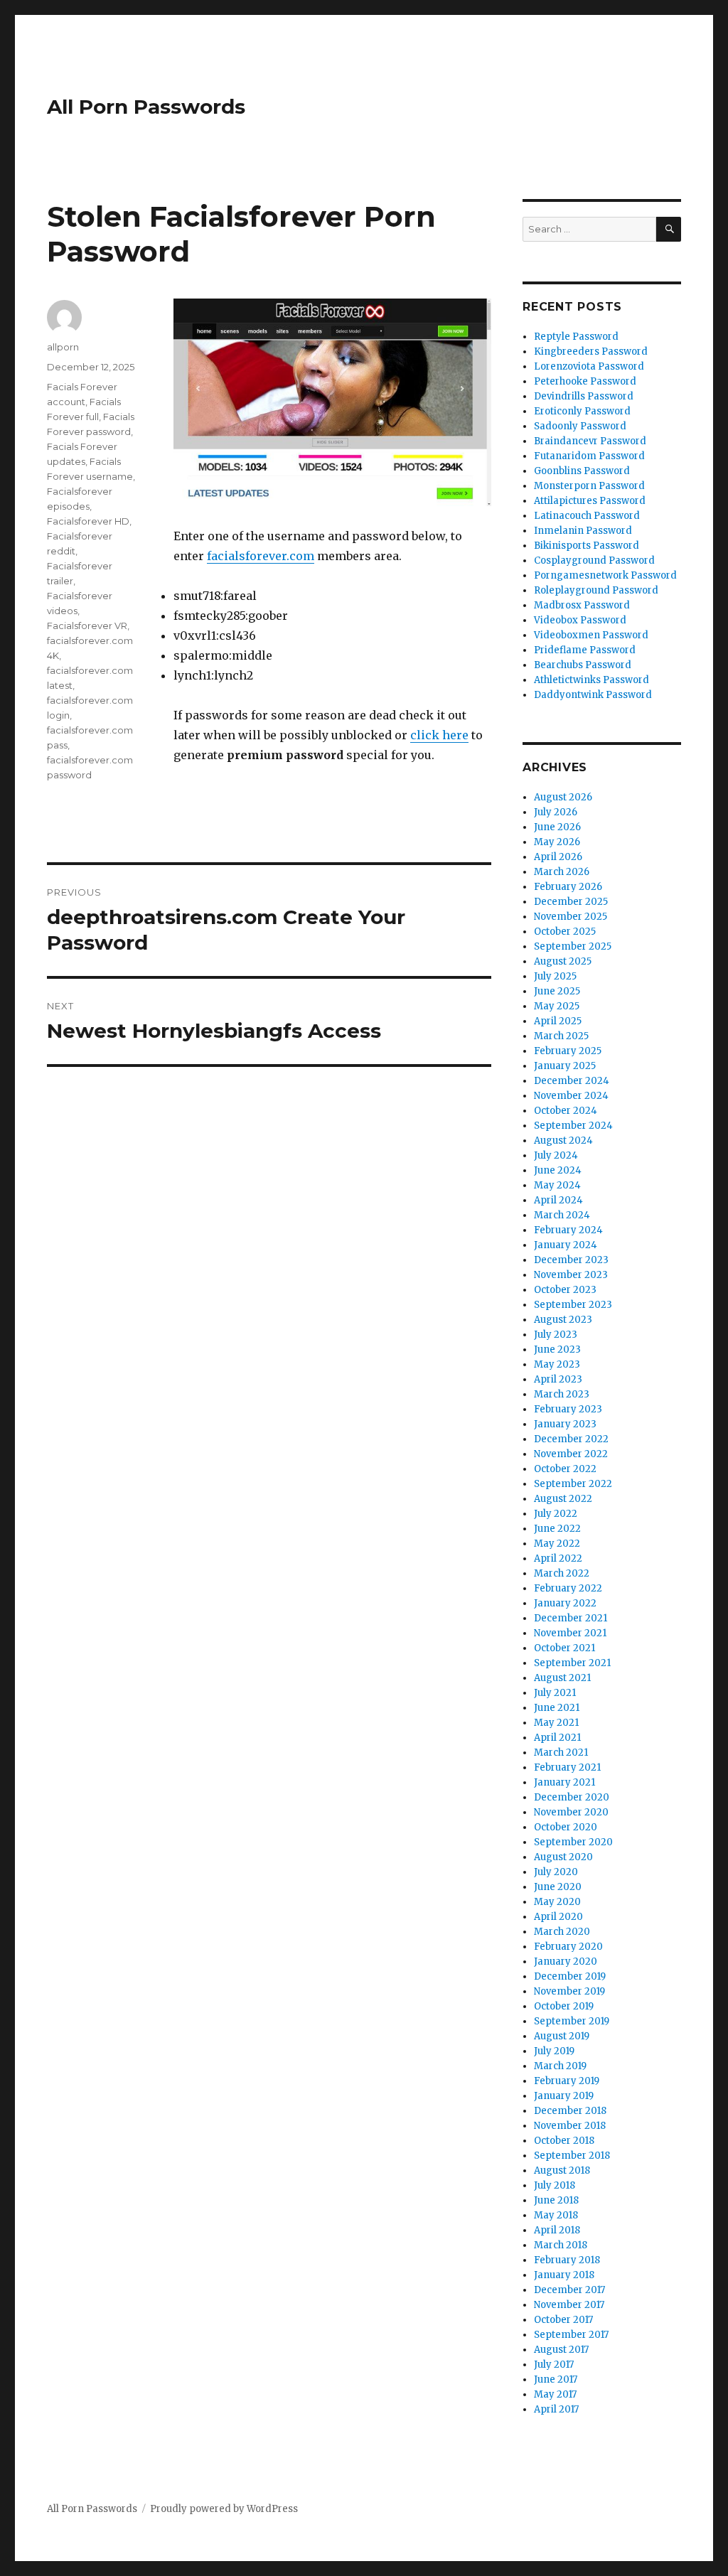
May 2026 (557, 842)
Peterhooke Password (585, 381)
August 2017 (561, 2350)
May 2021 (556, 1723)
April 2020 (558, 1917)
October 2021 (564, 1648)
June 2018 (556, 2200)
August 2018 (562, 2170)
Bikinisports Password (587, 546)
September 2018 (572, 2156)
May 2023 (557, 1364)
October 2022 (565, 1469)
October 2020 (566, 1827)
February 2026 (568, 887)
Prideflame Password (585, 650)
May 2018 (556, 2215)
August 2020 (563, 1857)
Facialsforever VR (87, 626)
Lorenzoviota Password (589, 366)
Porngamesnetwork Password (605, 575)
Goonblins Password (582, 471)
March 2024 (562, 1215)
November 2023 (571, 1275)
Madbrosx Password (582, 605)
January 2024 (566, 1245)
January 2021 (564, 1782)
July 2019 (554, 2051)
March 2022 (562, 1573)
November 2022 (571, 1454)
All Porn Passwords (146, 107)
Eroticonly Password (582, 411)
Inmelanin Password (583, 531)
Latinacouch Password (587, 516)
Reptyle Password (576, 337)
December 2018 (570, 2111)
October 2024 (566, 1111)
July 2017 (554, 2365)
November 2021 (570, 1633)
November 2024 (571, 1096)
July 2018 (555, 2185)
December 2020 (572, 1797)
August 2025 (563, 961)
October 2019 (564, 2006)
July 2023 (556, 1335)
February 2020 (568, 1947)
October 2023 (565, 1290)
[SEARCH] (669, 229)
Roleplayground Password (596, 590)
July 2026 (556, 812)
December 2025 (571, 902)
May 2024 (557, 1185)
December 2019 (570, 1976)
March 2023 (562, 1394)
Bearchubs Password (583, 665)
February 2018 (567, 2260)
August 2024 (563, 1141)
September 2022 (573, 1484)
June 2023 (557, 1349)
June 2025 (557, 991)
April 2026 (558, 857)
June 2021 (557, 1708)
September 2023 (573, 1305)
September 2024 (573, 1126)
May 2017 (555, 2394)
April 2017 (556, 2409)
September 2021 (572, 1663)
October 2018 (564, 2141)
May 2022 (557, 1544)
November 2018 (570, 2126)
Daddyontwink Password (593, 695)
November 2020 (571, 1812)
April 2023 (558, 1379)
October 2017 (563, 2320)
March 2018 (561, 2245)
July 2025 (555, 976)
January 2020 (566, 1961)
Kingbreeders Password (591, 351)
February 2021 (567, 1767)
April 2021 (557, 1738)
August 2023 (563, 1320)
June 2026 (557, 827)
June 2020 (558, 1887)
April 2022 (558, 1558)
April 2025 (558, 1021)
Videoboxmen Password (591, 635)
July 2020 (556, 1872)
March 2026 (562, 872)
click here (439, 735)
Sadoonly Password (580, 426)
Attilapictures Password (590, 501)
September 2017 (571, 2335)
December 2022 (571, 1439)
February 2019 (567, 2081)
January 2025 (565, 1066)
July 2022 (556, 1514)
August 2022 (563, 1499)
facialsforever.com (261, 556)
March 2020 (562, 1932)
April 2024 (558, 1200)
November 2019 (569, 1991)
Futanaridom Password (589, 456)
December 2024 (572, 1081)
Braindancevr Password (590, 441)
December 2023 (571, 1260)
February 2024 (568, 1230)
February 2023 (568, 1409)
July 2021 (555, 1693)
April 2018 (557, 2230)
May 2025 (557, 1006)
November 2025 (571, 917)
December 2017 (569, 2290)
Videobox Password (580, 620)
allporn (63, 347)
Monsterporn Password (589, 486)
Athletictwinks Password (591, 680)
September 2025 (573, 946)
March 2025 (561, 1036)
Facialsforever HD (88, 521)
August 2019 (562, 2036)
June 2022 (557, 1529)
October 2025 (565, 932)
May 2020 (557, 1902)
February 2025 (568, 1051)
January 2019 (564, 2096)
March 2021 (561, 1753)
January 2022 (565, 1603)
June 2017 (556, 2379)
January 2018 (564, 2275)
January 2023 (565, 1424)
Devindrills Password (584, 396)
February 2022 (568, 1588)
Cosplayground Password (594, 560)
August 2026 (563, 797)
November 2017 (569, 2305)
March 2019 (560, 2066)
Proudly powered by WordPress (224, 2509)
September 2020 (573, 1842)
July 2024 (556, 1155)
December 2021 (571, 1618)
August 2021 (562, 1678)
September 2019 (572, 2021)
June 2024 (558, 1170)
